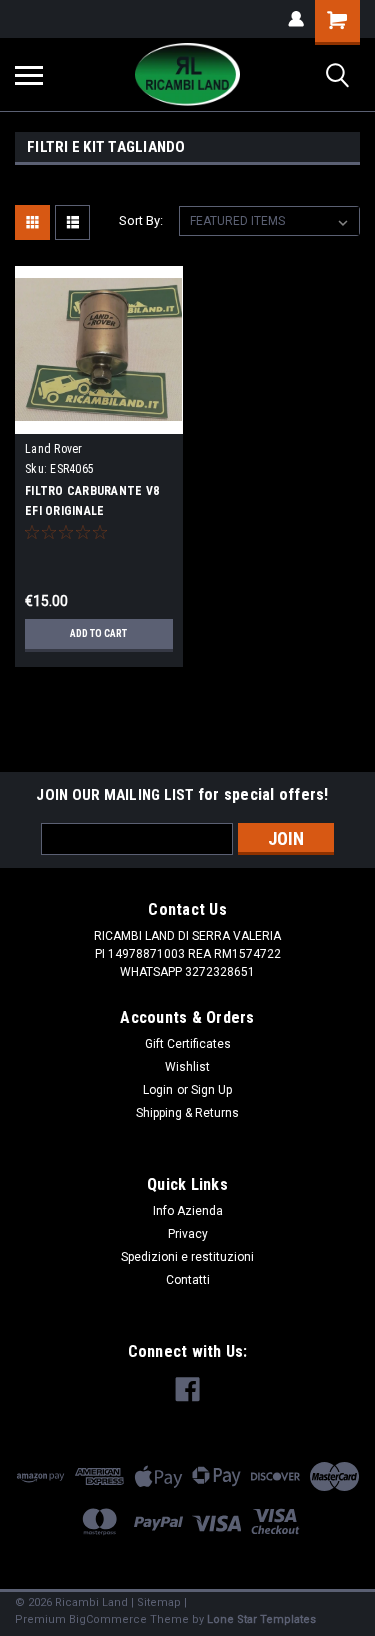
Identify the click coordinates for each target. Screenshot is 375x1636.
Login (158, 1090)
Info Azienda (188, 1211)
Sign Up (211, 1090)
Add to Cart (98, 633)
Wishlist (187, 1067)
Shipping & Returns (187, 1113)
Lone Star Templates (261, 1619)
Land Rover (54, 449)
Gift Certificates (188, 1044)
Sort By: (141, 220)
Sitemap (159, 1602)
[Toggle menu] (29, 75)
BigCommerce (108, 1619)
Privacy (188, 1234)
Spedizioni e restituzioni (187, 1257)
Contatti (188, 1280)
